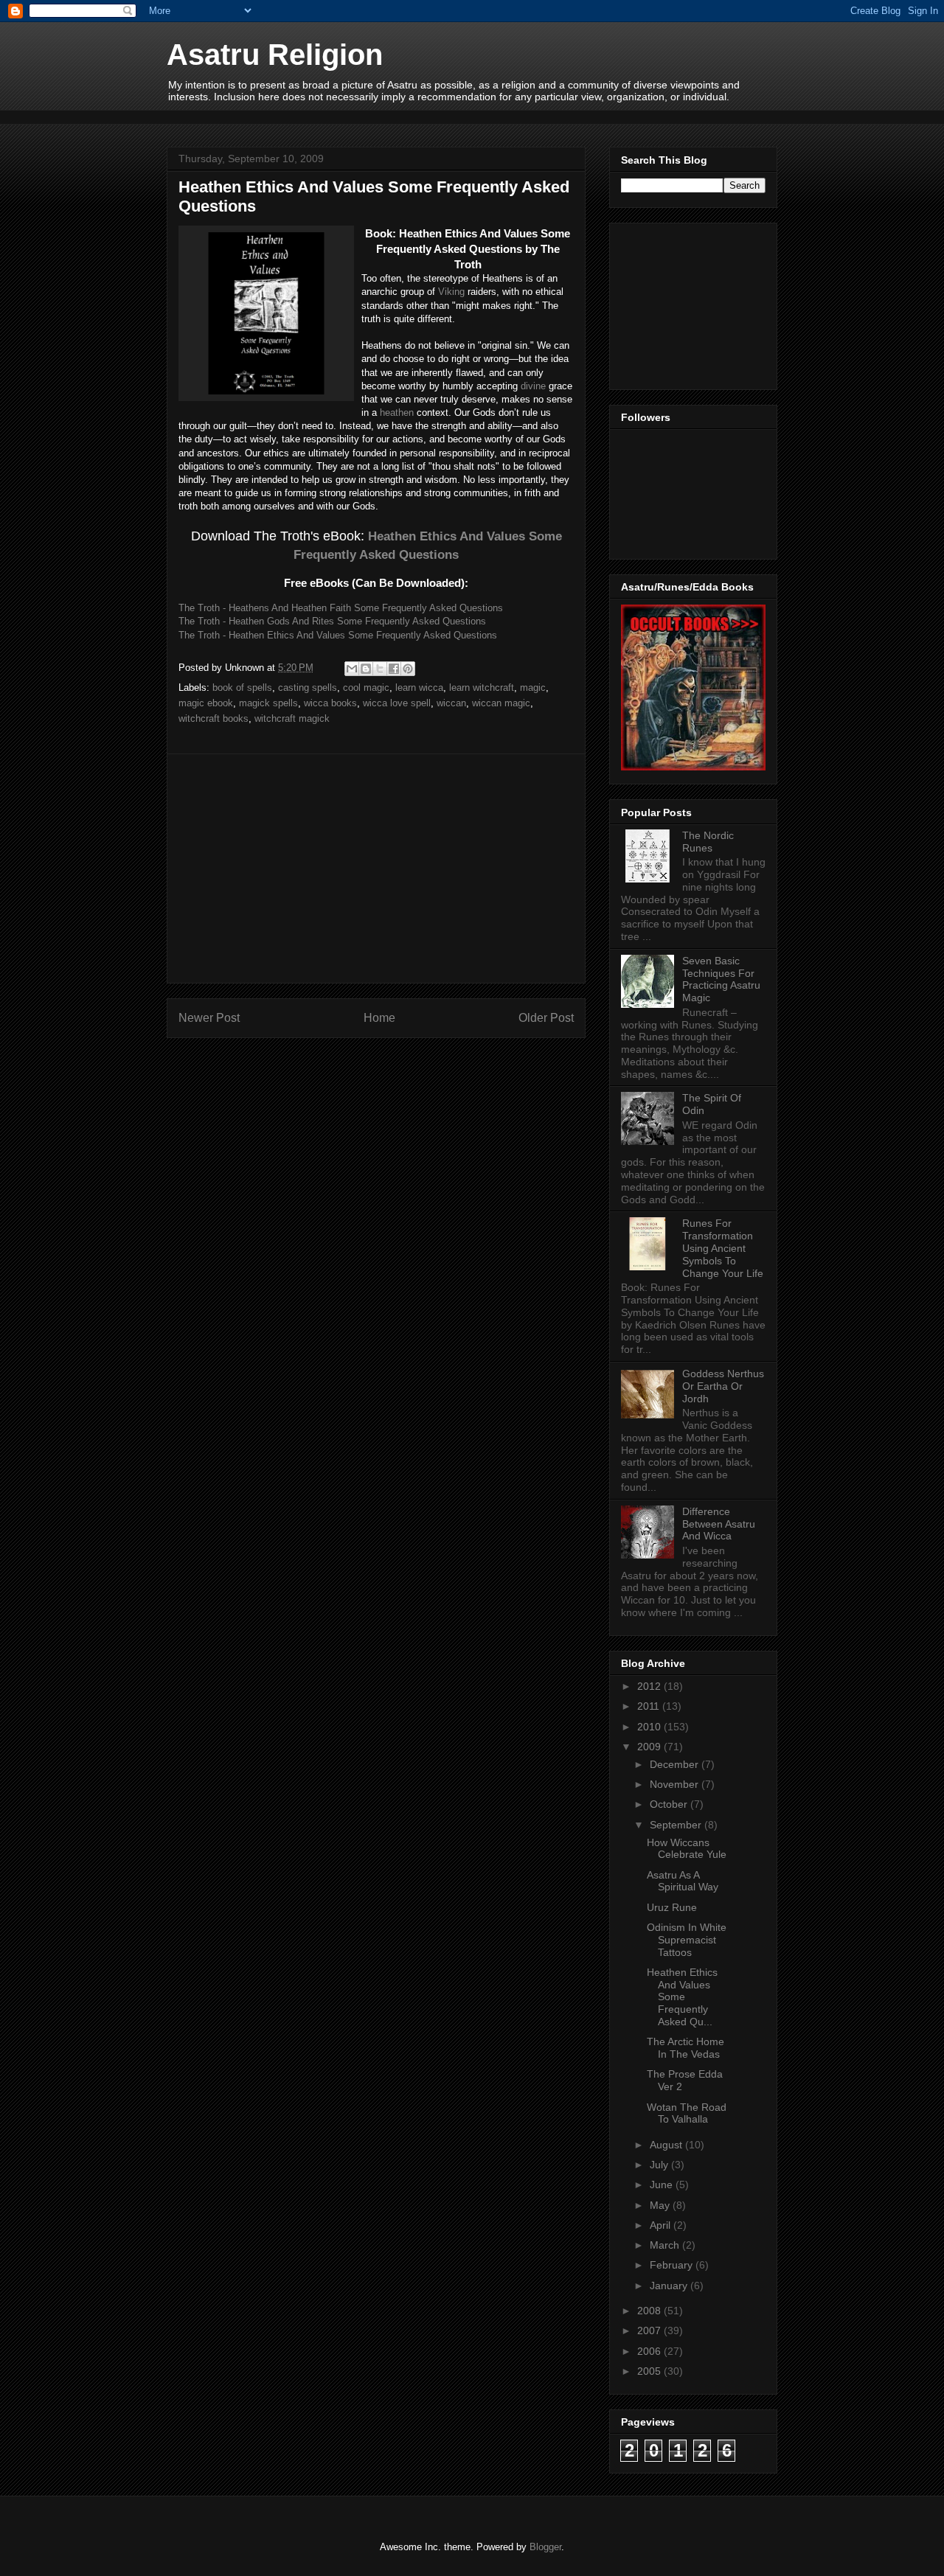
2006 (650, 2351)
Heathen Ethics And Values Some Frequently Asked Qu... (682, 1997)
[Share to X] (380, 669)
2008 (650, 2311)
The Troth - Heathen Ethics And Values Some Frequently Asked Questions (338, 635)
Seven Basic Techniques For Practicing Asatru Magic (721, 979)
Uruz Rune (672, 1907)
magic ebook (206, 703)
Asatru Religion (275, 55)
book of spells (242, 687)
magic (533, 687)
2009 (650, 1747)
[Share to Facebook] (394, 669)
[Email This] (352, 669)
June (663, 2185)
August (667, 2145)
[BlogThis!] (366, 669)
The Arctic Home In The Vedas (686, 2048)
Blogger (545, 2547)
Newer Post (209, 1018)
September (677, 1825)
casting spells (308, 687)
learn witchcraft (482, 687)
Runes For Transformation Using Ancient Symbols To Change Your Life (723, 1248)
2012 (650, 1686)
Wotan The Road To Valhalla (687, 2113)
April (662, 2225)
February (673, 2265)
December (676, 1764)
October (670, 1804)
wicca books (330, 703)
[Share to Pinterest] (408, 669)
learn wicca (419, 687)
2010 (650, 1727)
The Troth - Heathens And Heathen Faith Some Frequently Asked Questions (341, 608)
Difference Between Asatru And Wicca (719, 1524)
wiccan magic (501, 703)
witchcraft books (214, 718)
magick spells (268, 703)
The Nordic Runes (708, 842)
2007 (650, 2330)
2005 (650, 2371)
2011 (650, 1706)
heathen (397, 412)
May (661, 2205)
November (676, 1784)
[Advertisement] (435, 115)
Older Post (546, 1018)
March (666, 2245)
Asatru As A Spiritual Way (683, 1881)
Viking (451, 292)
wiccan (451, 703)
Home (379, 1018)
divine (533, 386)
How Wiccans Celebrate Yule (687, 1849)
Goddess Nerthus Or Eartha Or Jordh (723, 1386)
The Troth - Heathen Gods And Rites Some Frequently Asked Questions (332, 621)
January (670, 2286)
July (660, 2165)
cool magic (366, 687)
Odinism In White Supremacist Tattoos (687, 1940)
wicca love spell (397, 703)
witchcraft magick (292, 718)
